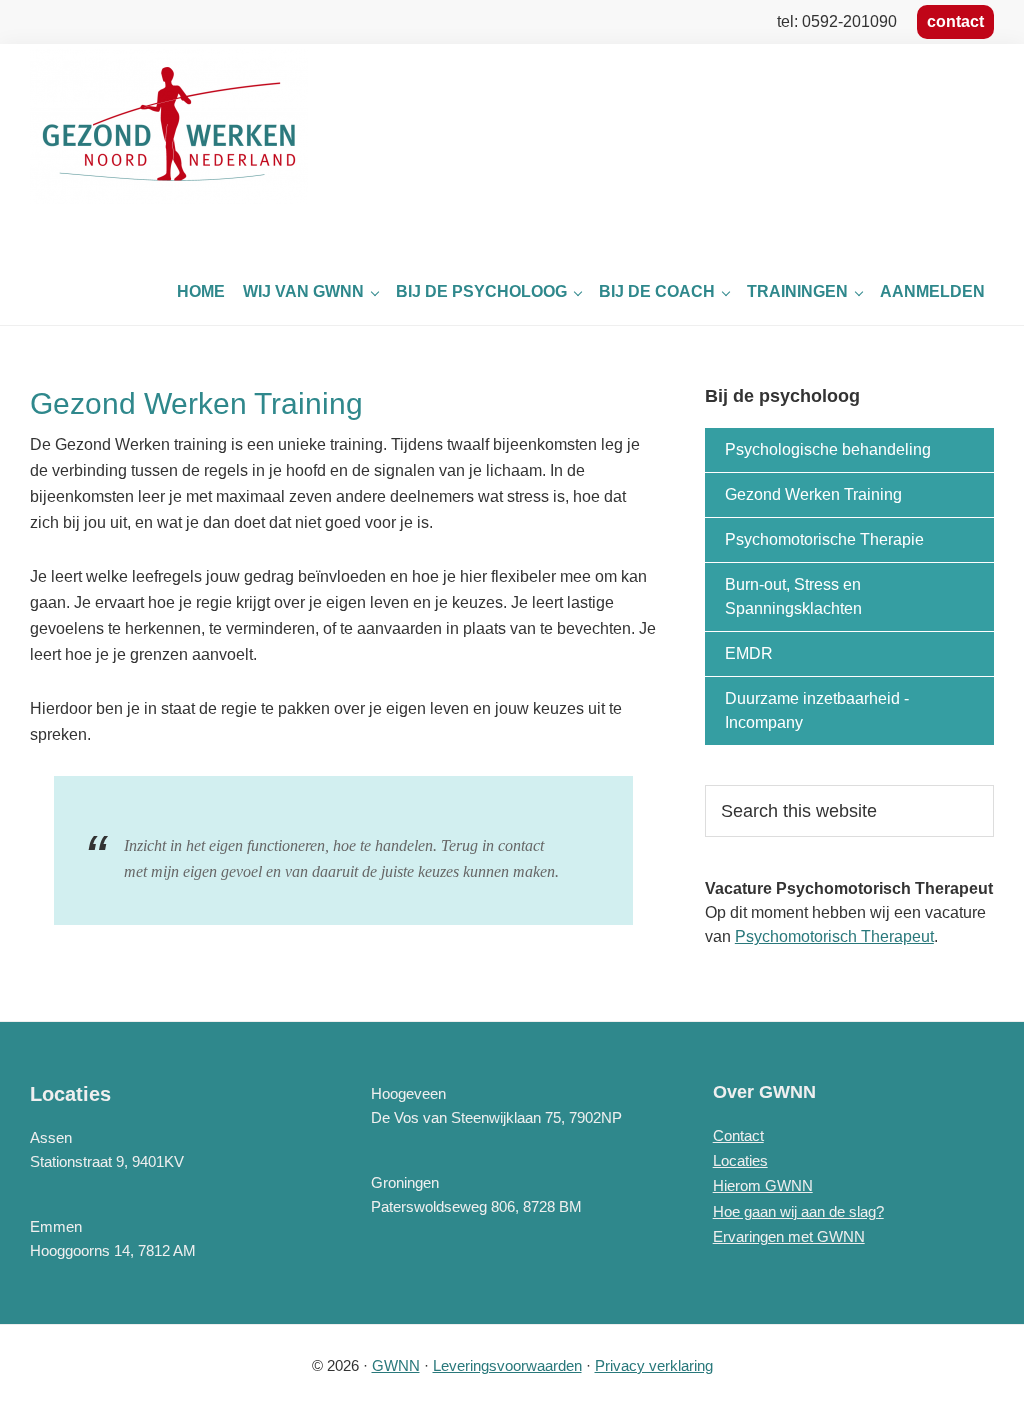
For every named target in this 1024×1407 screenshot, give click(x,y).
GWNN (396, 1365)
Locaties (740, 1160)
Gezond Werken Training (813, 494)
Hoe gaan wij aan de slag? (798, 1211)
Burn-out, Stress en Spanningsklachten (793, 596)
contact (955, 21)
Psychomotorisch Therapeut (834, 936)
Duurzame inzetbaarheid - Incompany (817, 710)
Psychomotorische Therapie (824, 539)
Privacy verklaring (654, 1365)
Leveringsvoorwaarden (507, 1365)
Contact (738, 1135)
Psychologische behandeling (828, 449)
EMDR (749, 653)
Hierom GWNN (763, 1185)
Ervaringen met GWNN (789, 1236)
